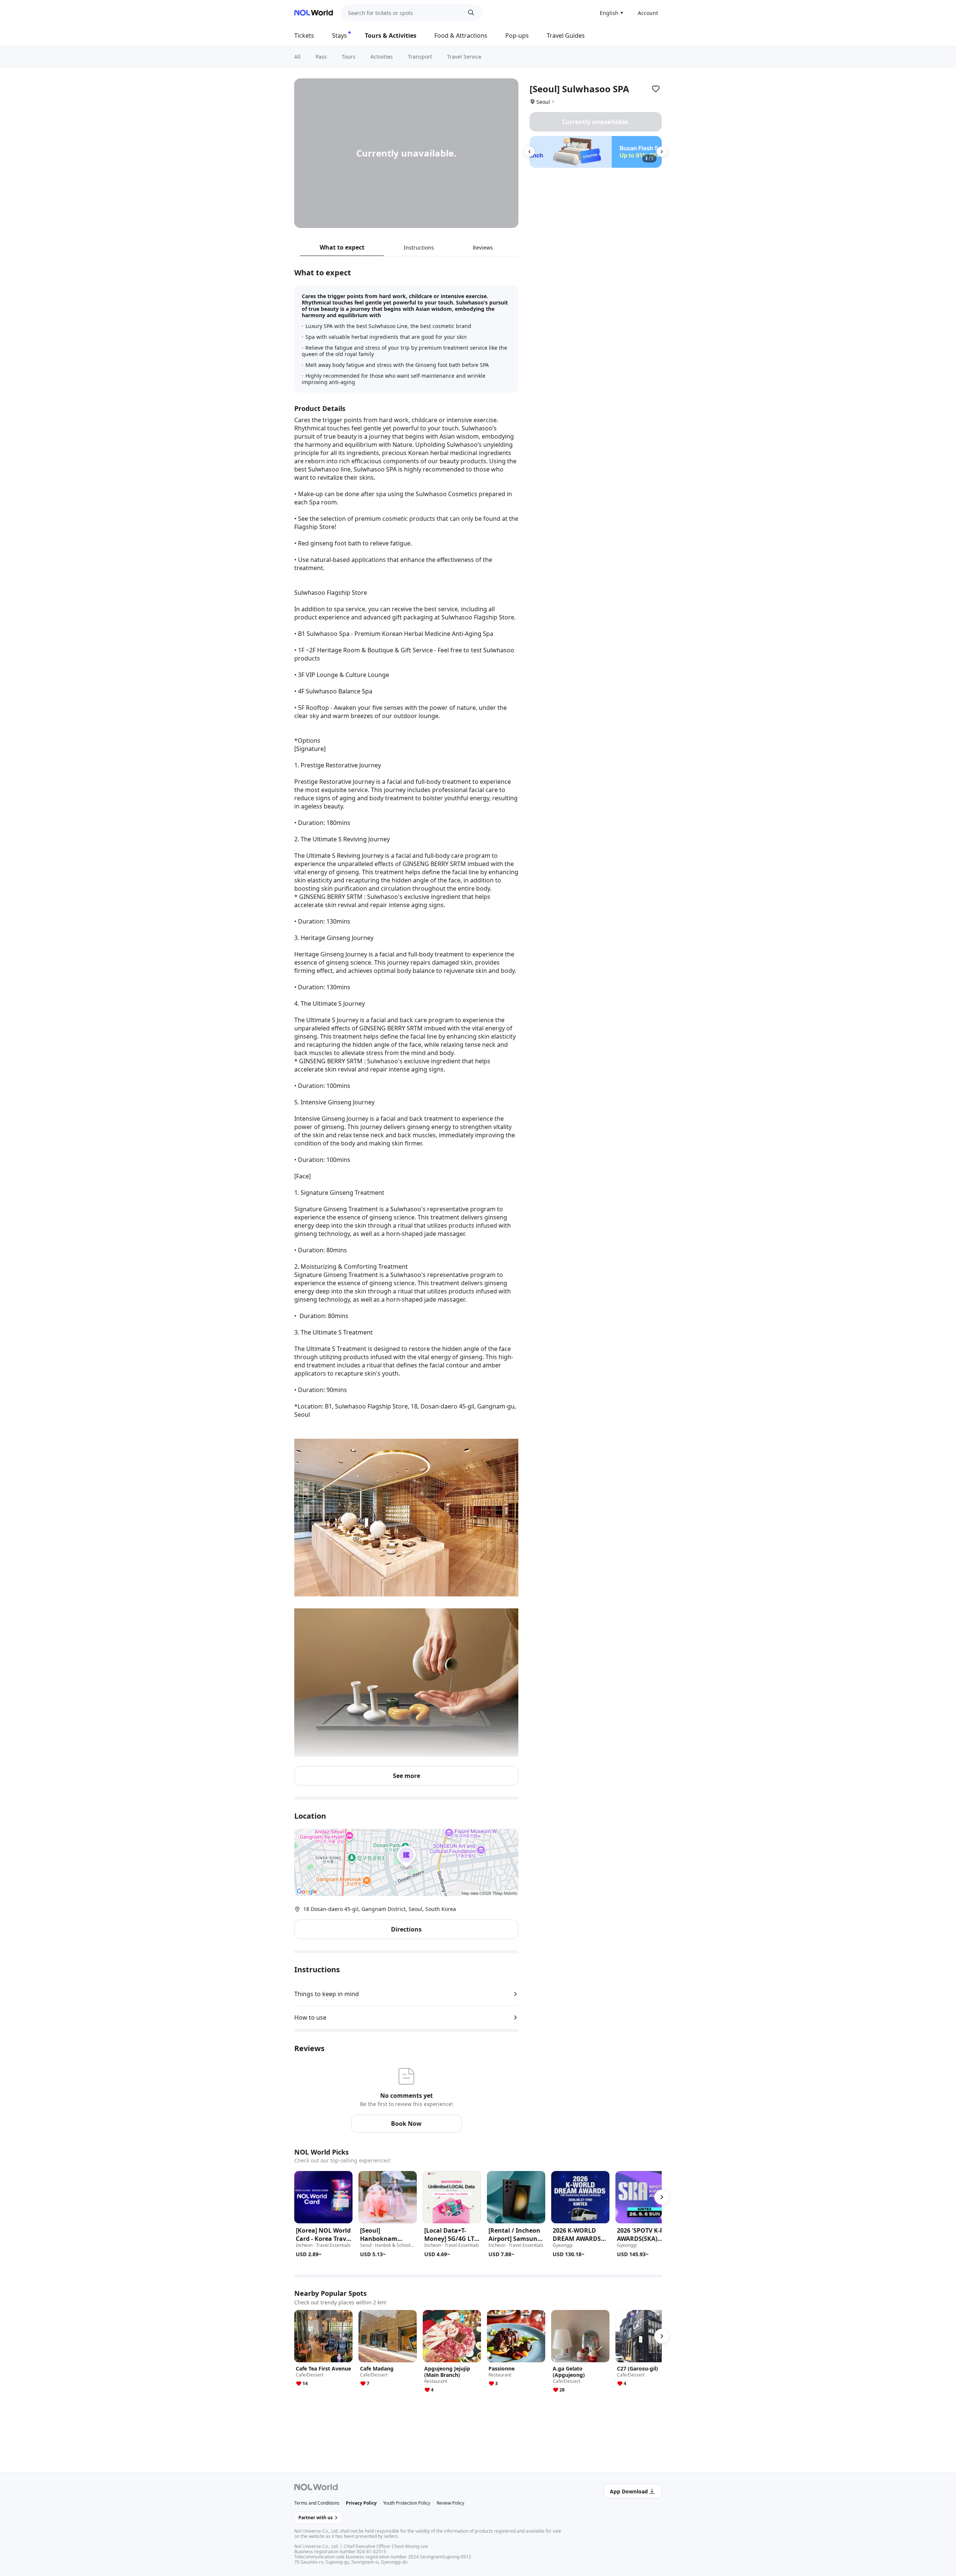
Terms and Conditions (317, 2503)
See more (406, 1776)
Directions (406, 1929)
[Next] (662, 152)
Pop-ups (517, 35)
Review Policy (450, 2503)
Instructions (419, 248)
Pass (321, 57)
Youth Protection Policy (407, 2503)
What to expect (342, 247)
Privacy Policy (361, 2503)
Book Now (406, 2124)
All (297, 57)
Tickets (304, 35)
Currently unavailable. (596, 122)
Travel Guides (566, 35)
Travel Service (464, 57)
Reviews (483, 248)
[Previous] (530, 152)
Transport (420, 57)
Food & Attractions (461, 35)
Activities (382, 57)
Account (648, 13)
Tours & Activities (391, 35)
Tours (349, 57)
